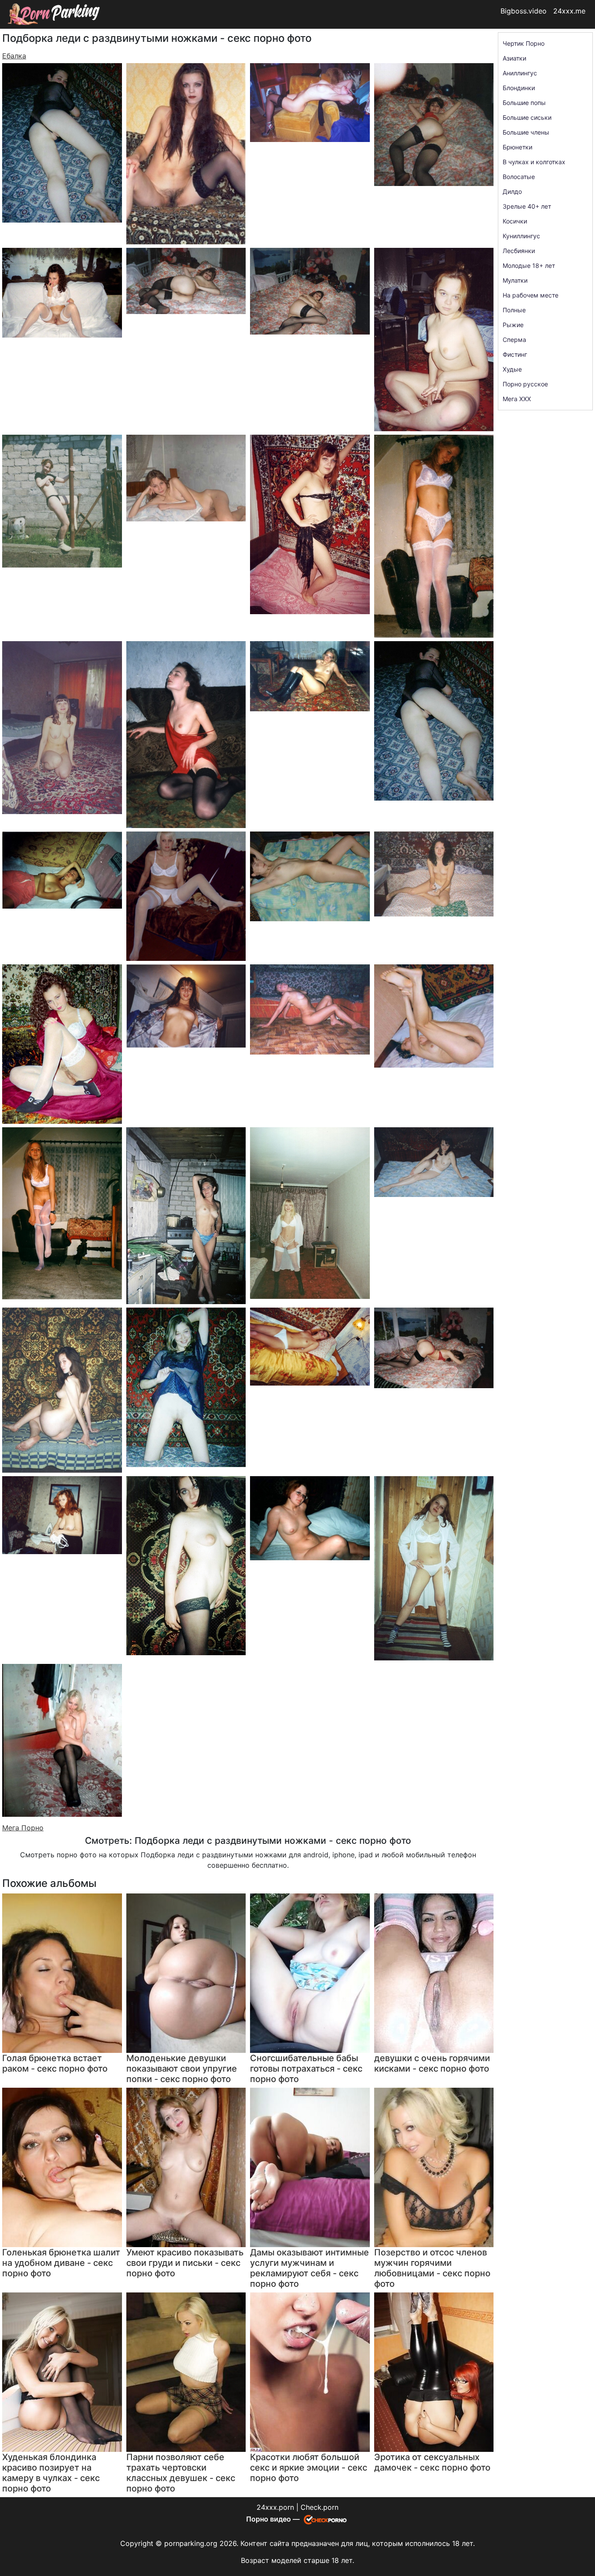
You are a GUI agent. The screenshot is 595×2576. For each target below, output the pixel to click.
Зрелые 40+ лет (527, 206)
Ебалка (14, 56)
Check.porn (319, 2507)
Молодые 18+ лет (529, 265)
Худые (512, 369)
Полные (514, 310)
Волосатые (519, 177)
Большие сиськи (527, 117)
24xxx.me (569, 11)
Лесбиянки (519, 251)
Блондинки (519, 88)
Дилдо (512, 191)
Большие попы (524, 103)
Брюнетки (517, 147)
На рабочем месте (531, 295)
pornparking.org (191, 2543)
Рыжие (513, 325)
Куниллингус (521, 236)
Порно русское (525, 384)
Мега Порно (23, 1828)
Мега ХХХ (517, 399)
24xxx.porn (275, 2507)
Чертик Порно (524, 43)
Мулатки (515, 280)
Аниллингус (520, 73)
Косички (515, 221)
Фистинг (515, 354)
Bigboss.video (524, 11)
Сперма (514, 340)
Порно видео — (274, 2519)
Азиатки (514, 58)
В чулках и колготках (534, 162)
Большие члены (526, 132)
